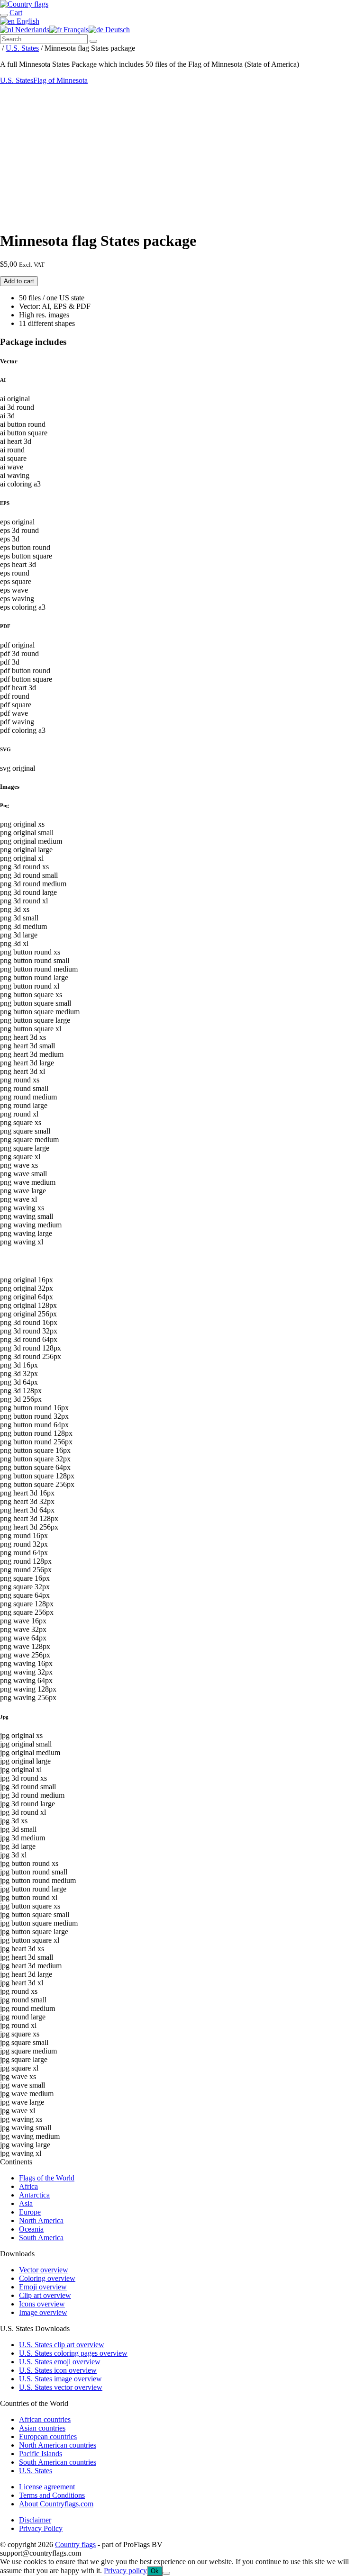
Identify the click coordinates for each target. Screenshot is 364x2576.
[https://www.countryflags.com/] (24, 4)
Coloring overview (47, 2278)
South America (41, 2238)
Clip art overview (45, 2295)
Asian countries (42, 2428)
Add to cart (19, 281)
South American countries (58, 2462)
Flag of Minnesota (60, 80)
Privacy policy (125, 2571)
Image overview (43, 2312)
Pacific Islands (41, 2454)
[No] (166, 2573)
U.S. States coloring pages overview (73, 2353)
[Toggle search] (4, 15)
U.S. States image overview (60, 2379)
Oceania (31, 2229)
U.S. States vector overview (61, 2387)
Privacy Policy (41, 2528)
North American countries (58, 2445)
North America (41, 2220)
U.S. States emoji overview (60, 2362)
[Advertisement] (182, 156)
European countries (48, 2436)
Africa (28, 2186)
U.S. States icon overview (58, 2370)
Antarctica (34, 2195)
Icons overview (42, 2304)
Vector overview (44, 2270)
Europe (30, 2212)
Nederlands (31, 30)
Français (75, 30)
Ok (155, 2571)
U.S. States (22, 48)
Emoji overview (43, 2287)
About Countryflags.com (56, 2504)
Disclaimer (35, 2520)
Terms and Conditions (52, 2495)
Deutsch (117, 30)
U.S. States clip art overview (62, 2345)
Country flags (75, 2544)
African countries (45, 2419)
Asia (26, 2203)
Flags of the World (47, 2178)
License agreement (47, 2487)
